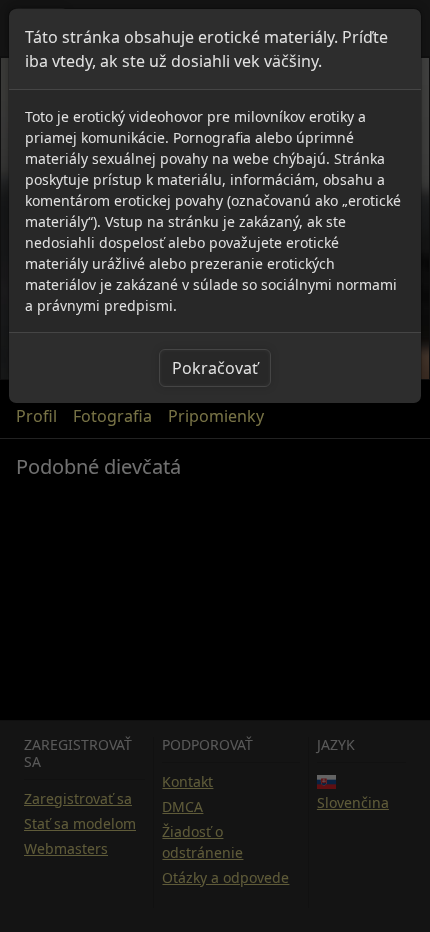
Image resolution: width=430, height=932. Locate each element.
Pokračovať (215, 368)
